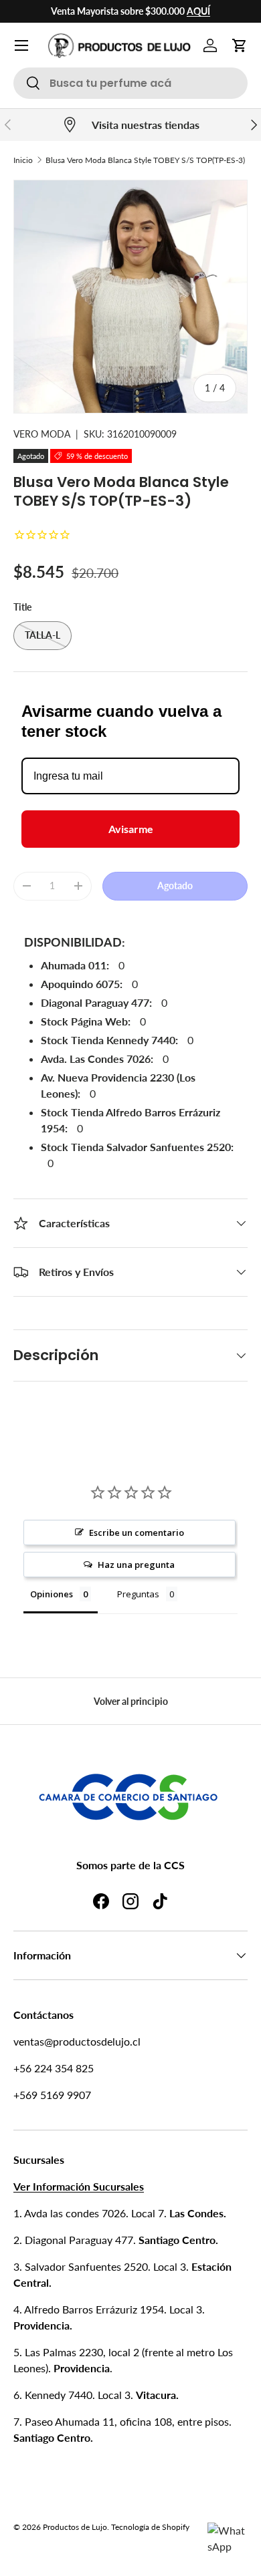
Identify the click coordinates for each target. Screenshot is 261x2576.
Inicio (23, 160)
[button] (240, 45)
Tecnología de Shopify (150, 2527)
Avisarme (131, 829)
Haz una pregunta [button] (136, 1565)
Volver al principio (131, 1701)
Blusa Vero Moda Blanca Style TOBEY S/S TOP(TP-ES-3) (145, 160)
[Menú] (21, 45)
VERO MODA (42, 434)
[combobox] (130, 83)
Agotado (175, 885)
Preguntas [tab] (138, 1594)
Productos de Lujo (75, 2527)
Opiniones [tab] (52, 1594)
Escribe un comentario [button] (137, 1533)
